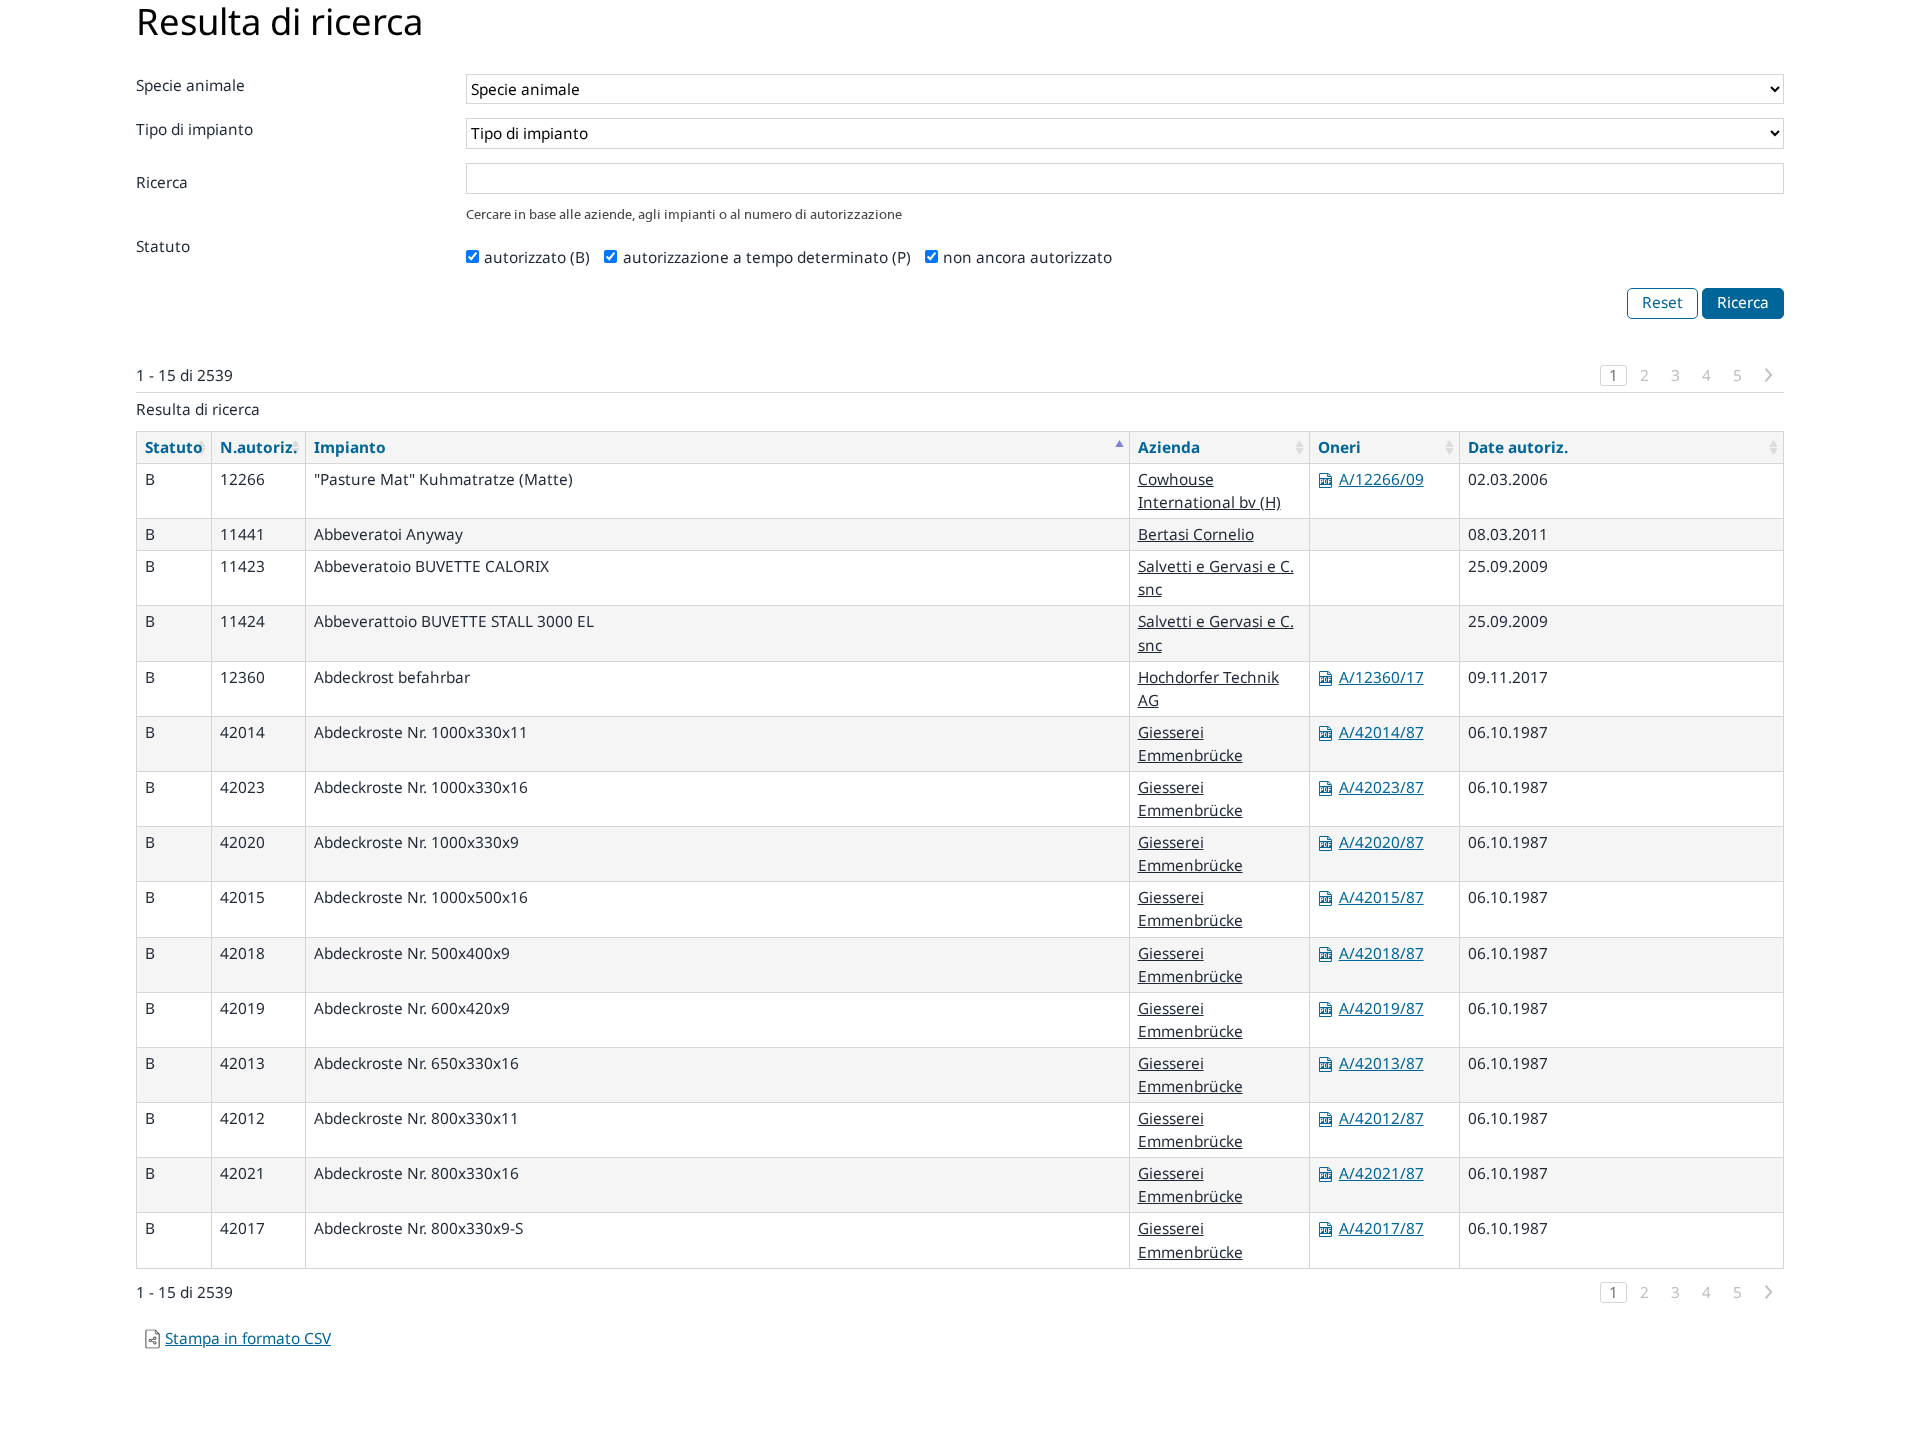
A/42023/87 (1381, 787)
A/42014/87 (1381, 732)
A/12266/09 (1381, 479)
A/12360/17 (1381, 677)
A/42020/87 (1381, 842)
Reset (1662, 302)
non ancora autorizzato (1027, 257)
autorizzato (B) (537, 257)
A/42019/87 (1381, 1008)
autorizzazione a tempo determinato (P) (767, 257)
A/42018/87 (1381, 953)
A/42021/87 (1381, 1173)
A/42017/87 (1381, 1228)
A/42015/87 (1381, 897)
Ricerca (162, 182)
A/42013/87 (1381, 1063)
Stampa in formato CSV (248, 1338)
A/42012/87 (1381, 1118)
